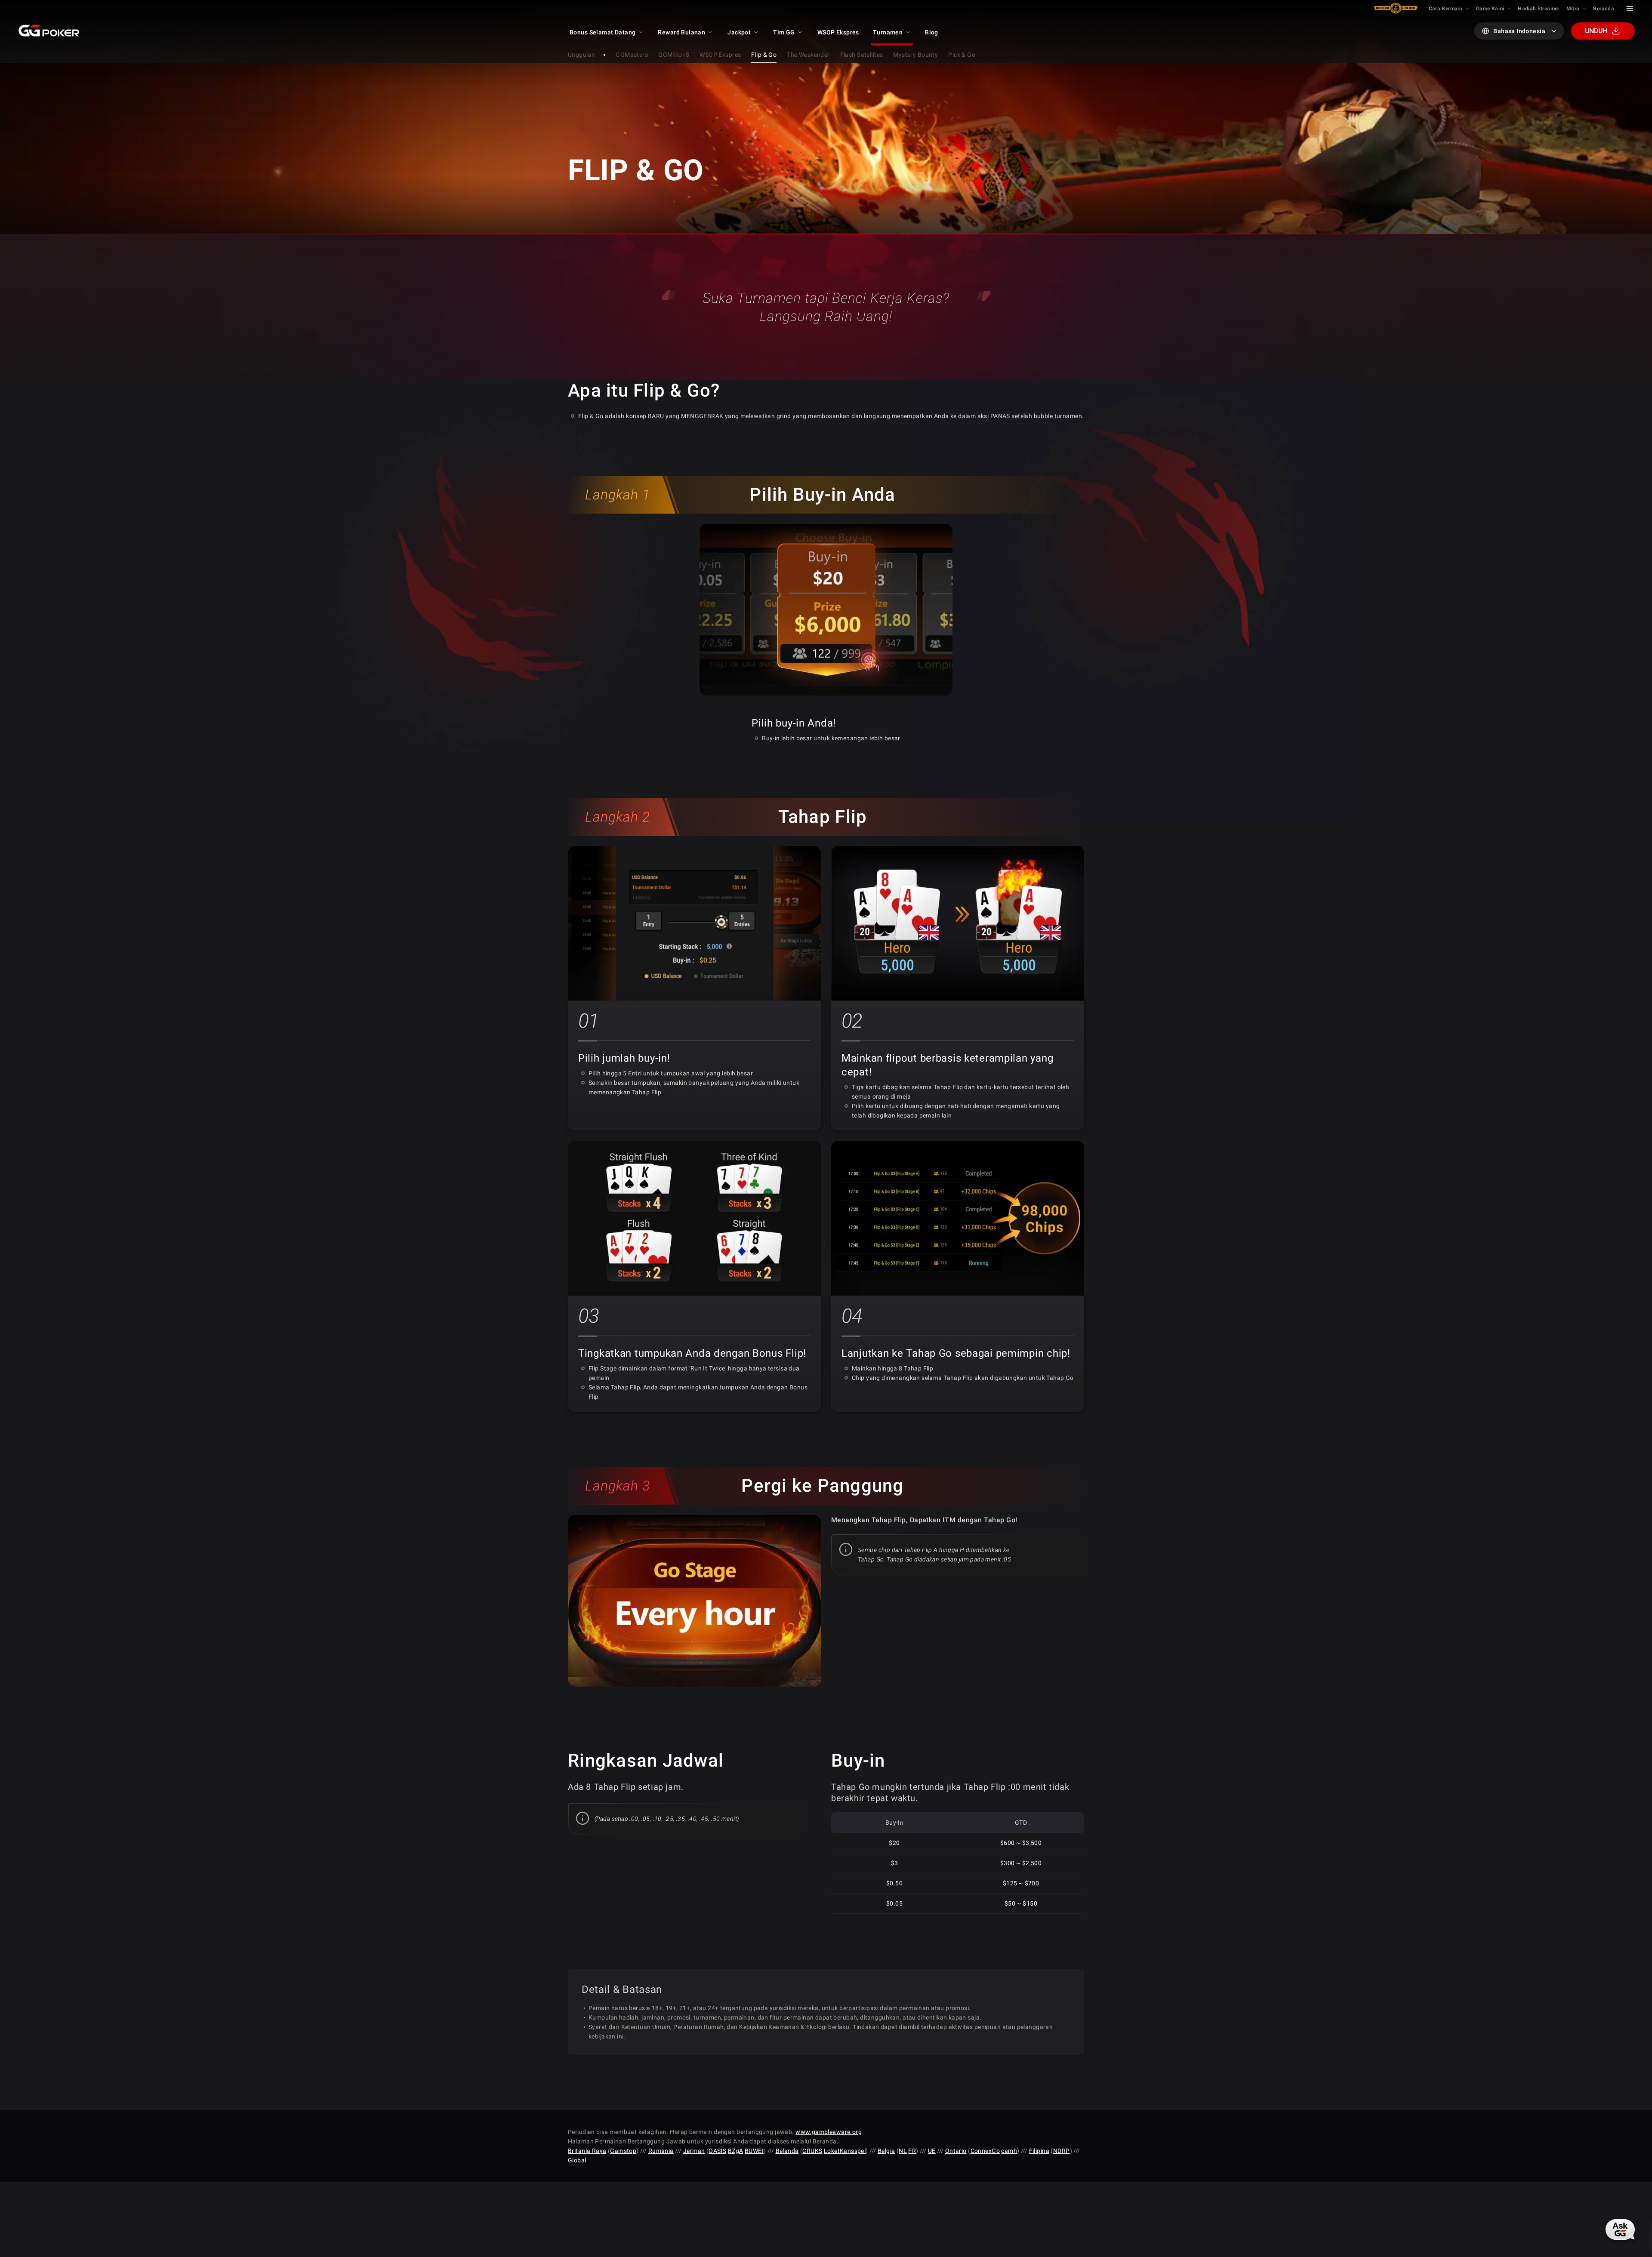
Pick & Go (962, 55)
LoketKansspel (845, 2151)
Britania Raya (587, 2151)
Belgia (886, 2151)
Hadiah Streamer (1538, 9)
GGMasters (632, 55)
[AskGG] (1620, 2229)
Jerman (694, 2151)
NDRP (1062, 2151)
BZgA (736, 2151)
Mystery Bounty (915, 55)
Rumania (661, 2151)
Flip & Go (764, 55)
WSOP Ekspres (720, 55)
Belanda (787, 2151)
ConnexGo (985, 2151)
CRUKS (812, 2151)
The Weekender (808, 55)
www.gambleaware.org (829, 2132)
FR (912, 2151)
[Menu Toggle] (1630, 9)
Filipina (1039, 2151)
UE (932, 2151)
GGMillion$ (674, 55)
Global (577, 2160)
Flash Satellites (862, 55)
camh (1009, 2151)
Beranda (1604, 9)
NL (903, 2151)
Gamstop (623, 2151)
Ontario (956, 2151)
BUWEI (754, 2151)
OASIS (717, 2151)
